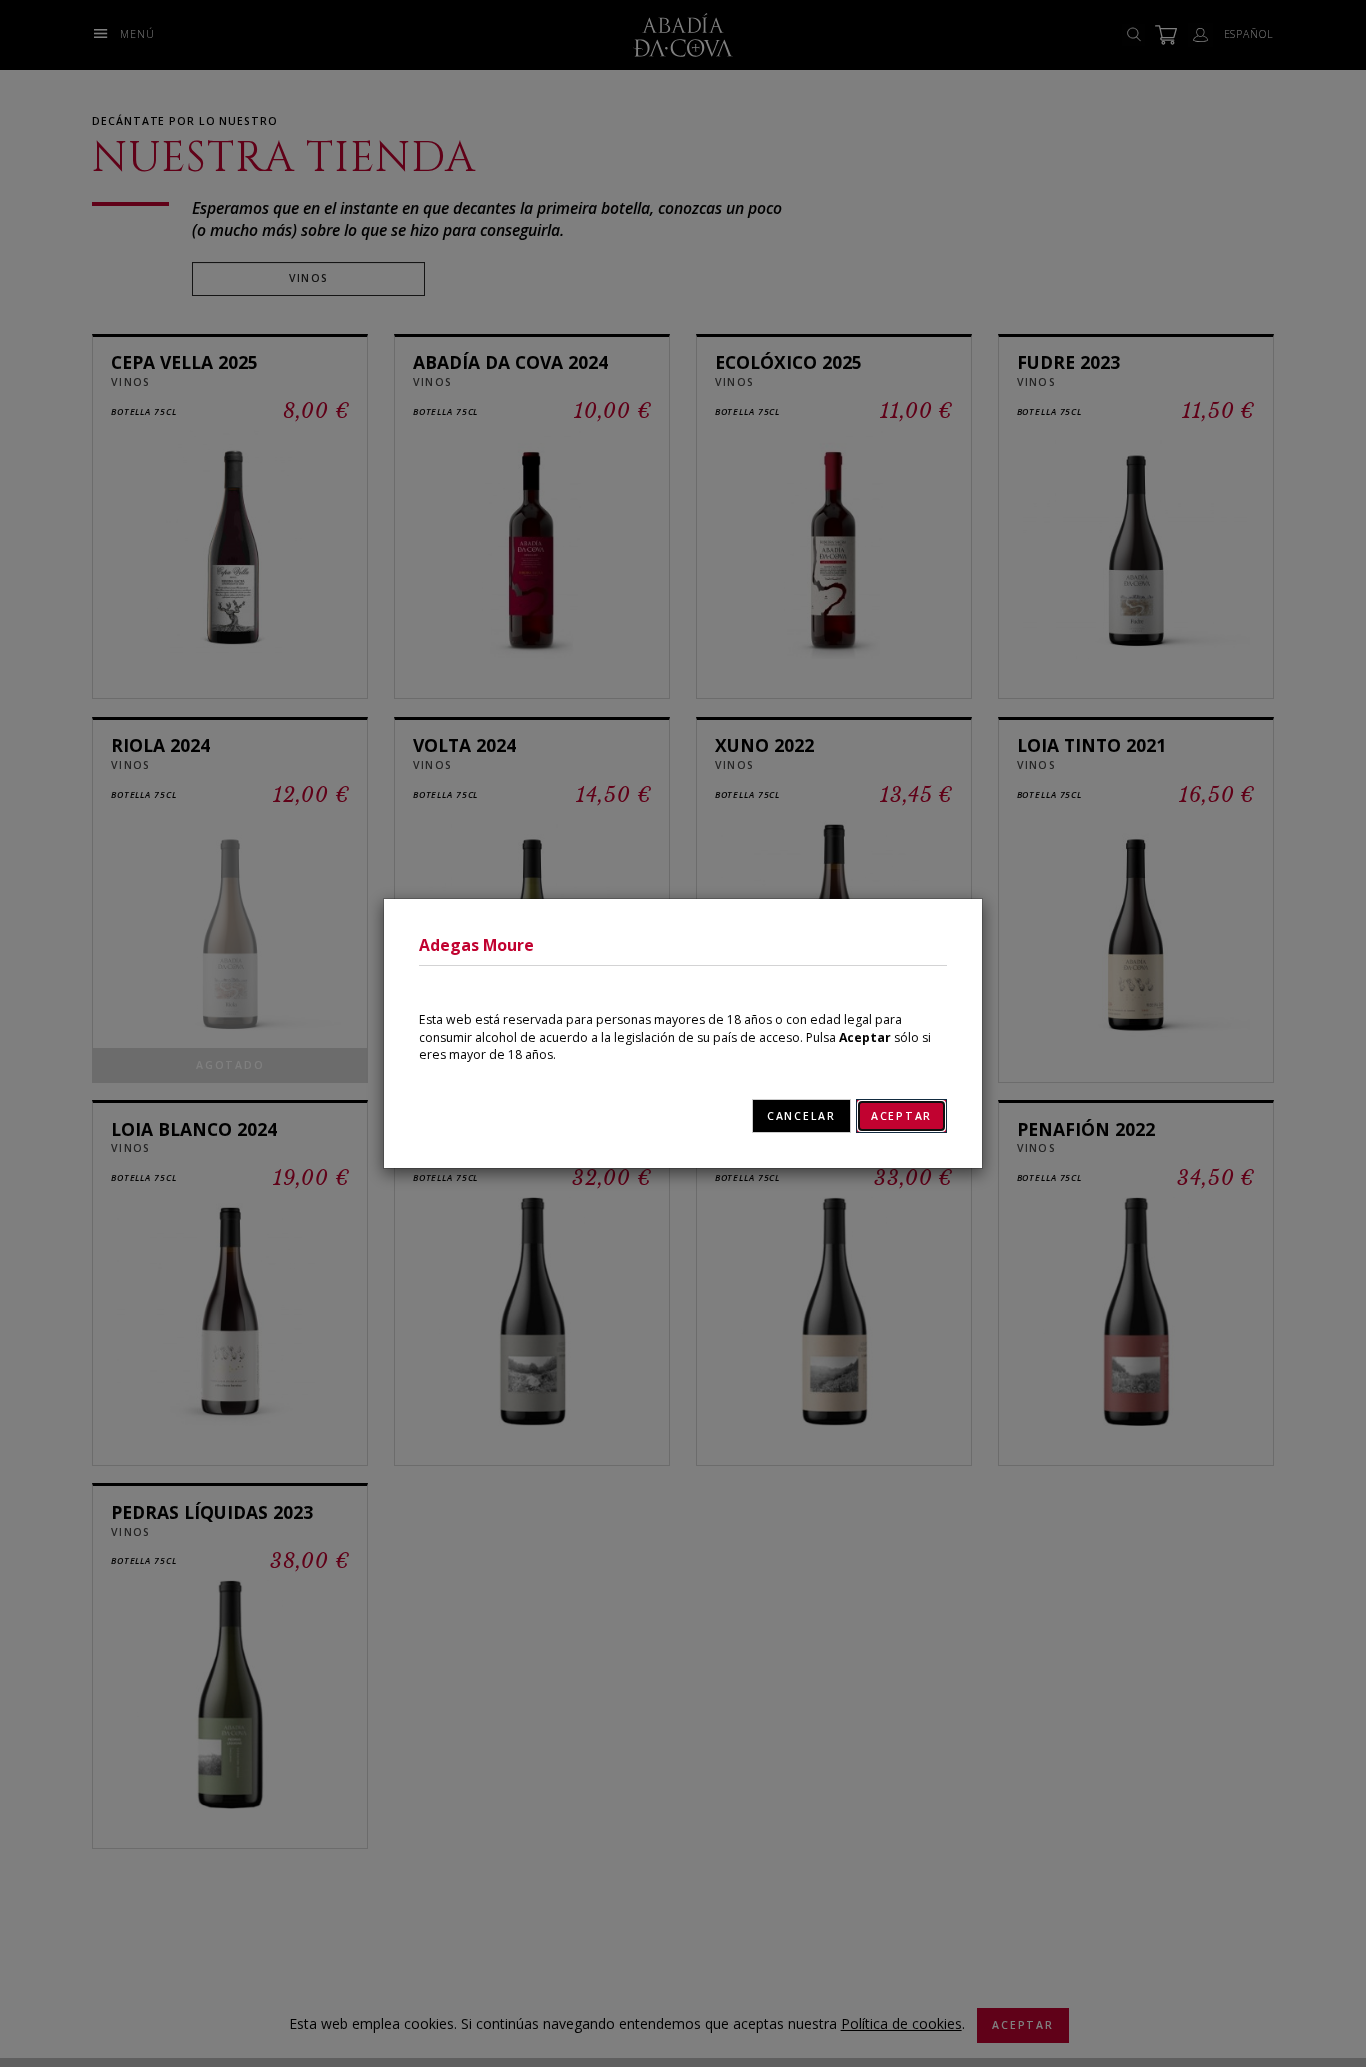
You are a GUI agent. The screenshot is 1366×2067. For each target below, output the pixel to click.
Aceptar (901, 1116)
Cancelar (801, 1116)
